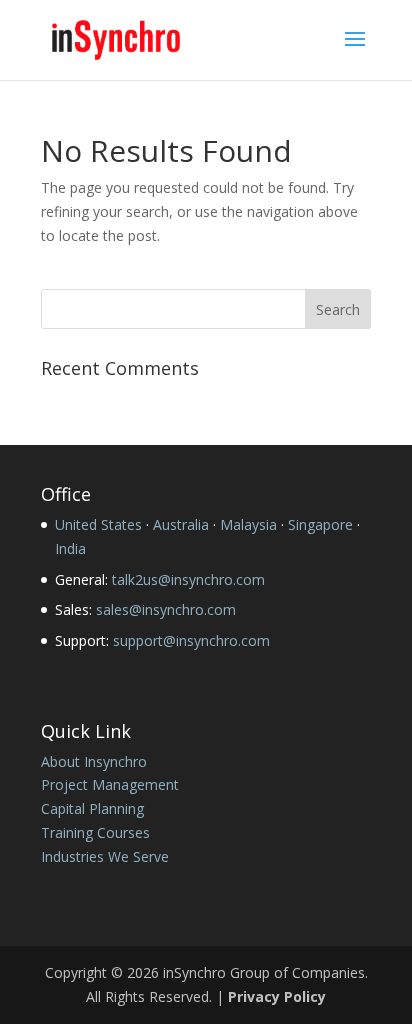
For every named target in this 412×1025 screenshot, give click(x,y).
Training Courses (95, 832)
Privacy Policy (277, 996)
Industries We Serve (105, 856)
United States (98, 524)
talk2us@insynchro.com (188, 579)
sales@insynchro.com (166, 609)
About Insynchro (94, 761)
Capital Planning (92, 808)
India (70, 548)
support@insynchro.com (191, 640)
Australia (181, 524)
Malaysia (248, 524)
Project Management (110, 784)
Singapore (320, 524)
